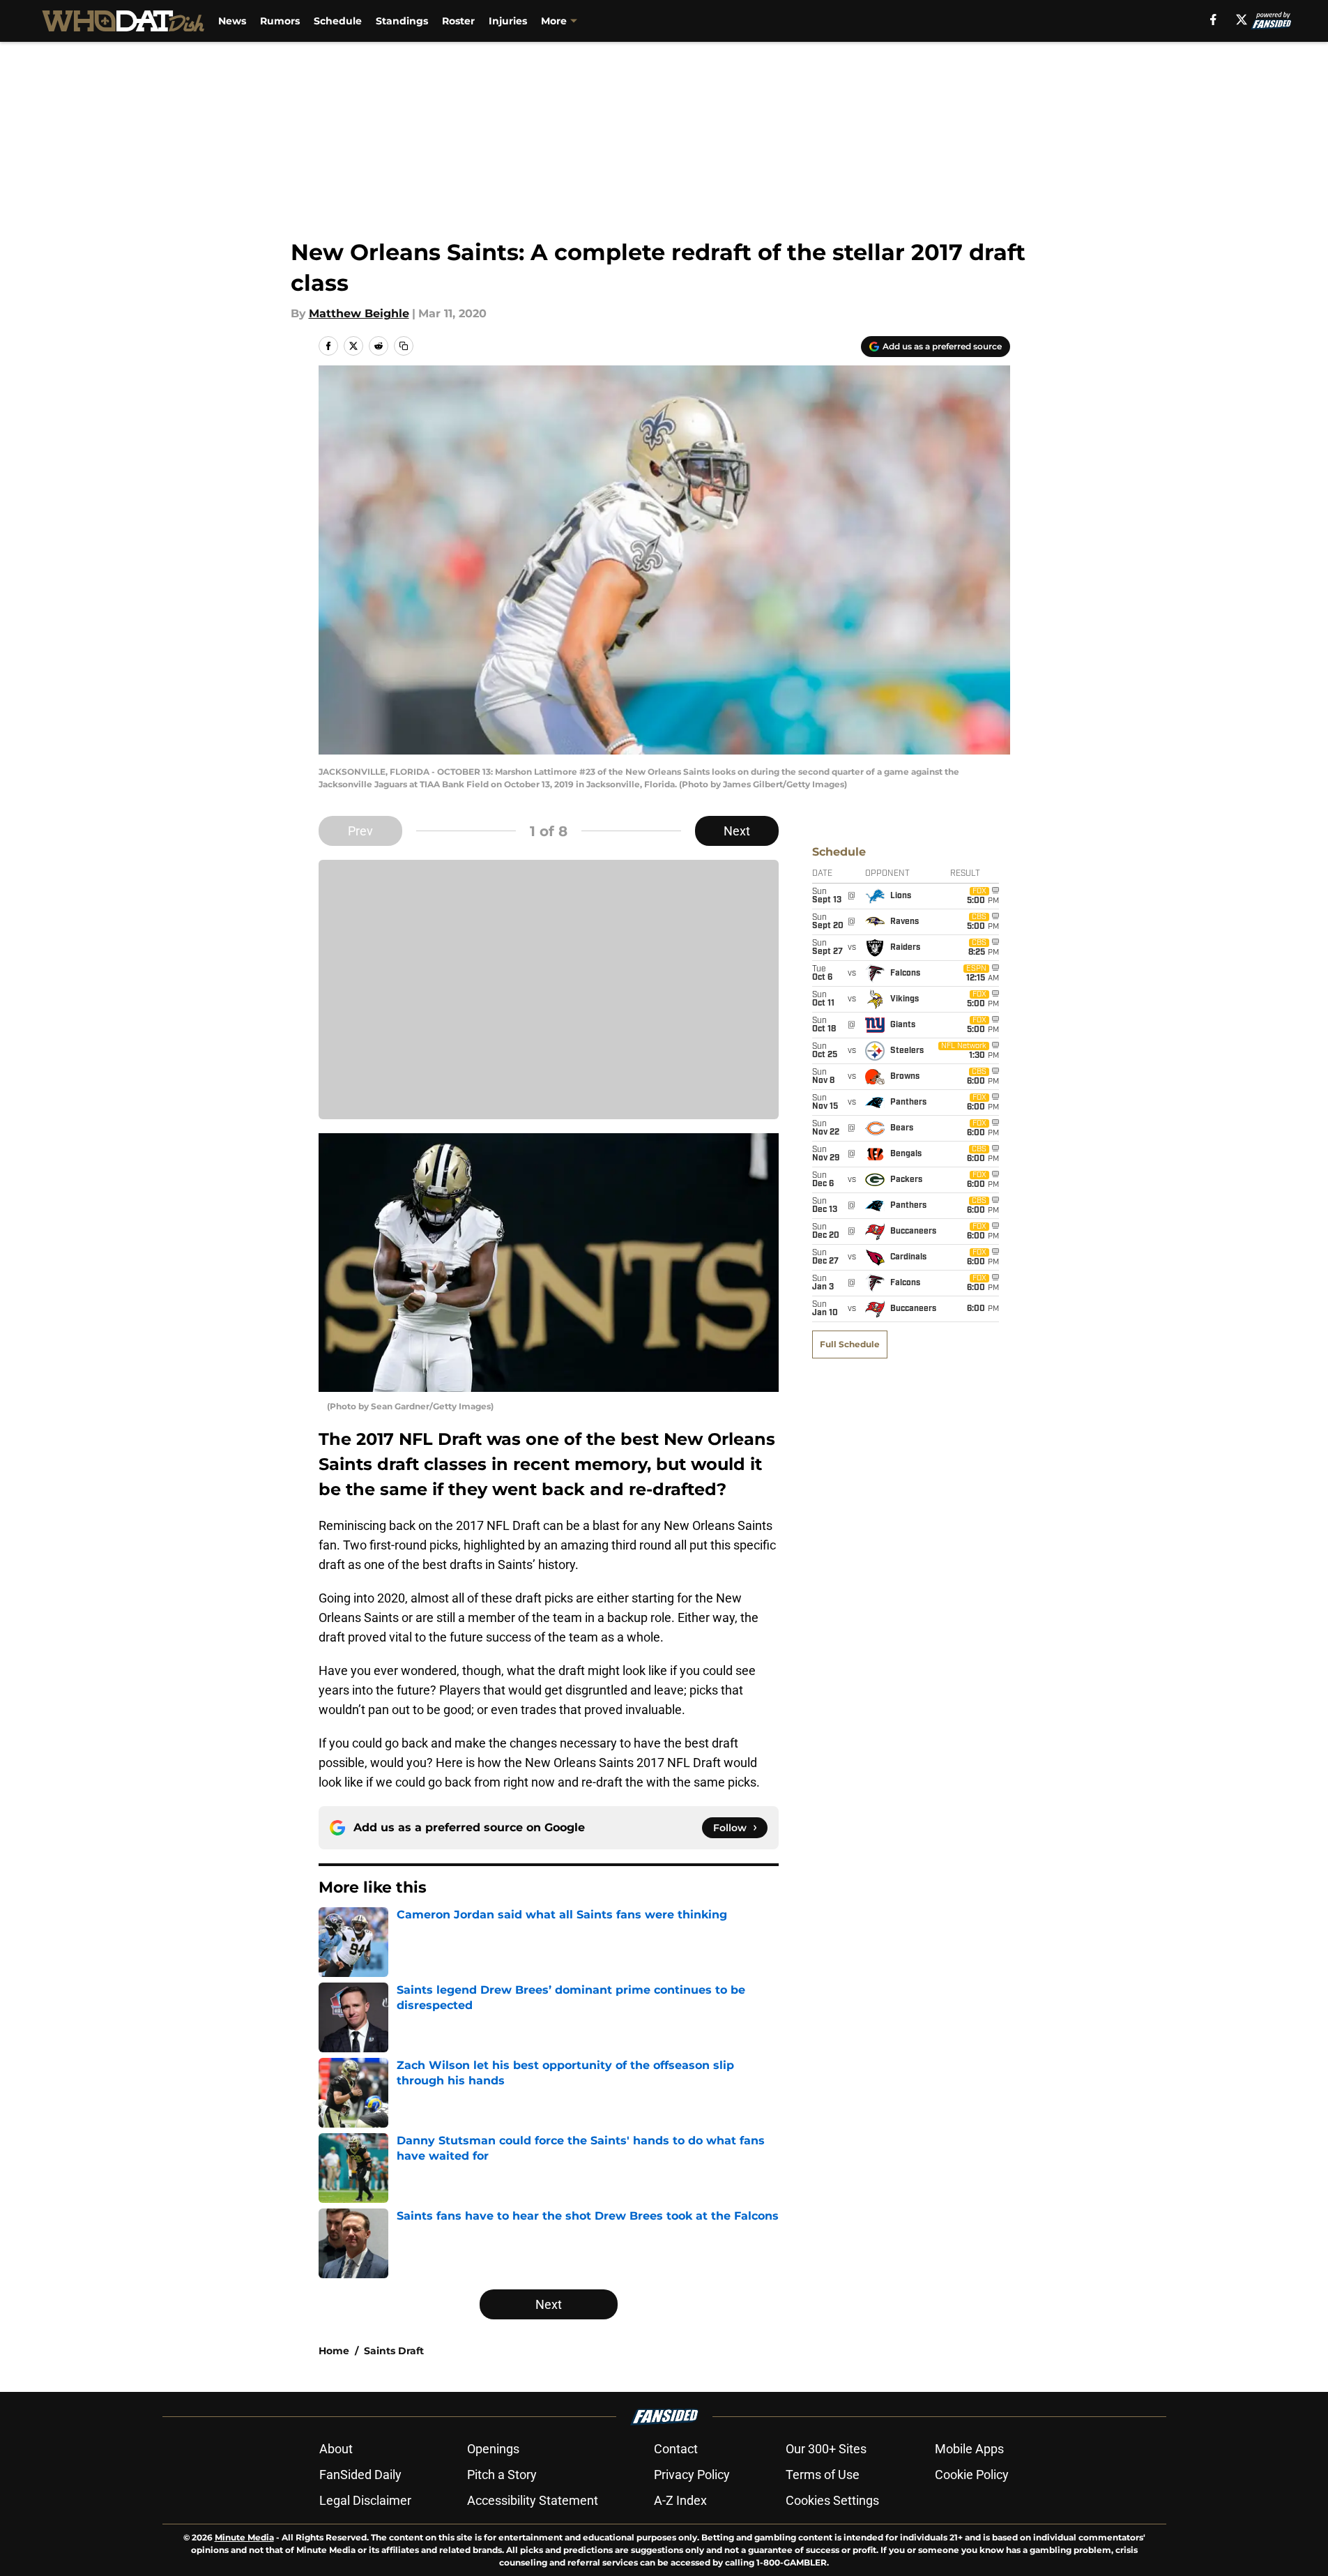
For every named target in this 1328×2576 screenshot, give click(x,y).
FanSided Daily (360, 2475)
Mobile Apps (969, 2449)
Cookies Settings (832, 2500)
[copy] (404, 346)
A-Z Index (680, 2500)
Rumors (280, 21)
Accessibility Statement (533, 2500)
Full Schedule (850, 1344)
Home (334, 2351)
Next (737, 831)
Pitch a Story (502, 2475)
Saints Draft (394, 2351)
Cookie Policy (972, 2475)
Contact (676, 2449)
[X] (1242, 20)
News (232, 21)
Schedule (338, 21)
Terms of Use (823, 2475)
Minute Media (244, 2537)
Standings (402, 21)
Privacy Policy (692, 2475)
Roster (458, 21)
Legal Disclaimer (365, 2500)
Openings (493, 2449)
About (336, 2449)
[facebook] (1213, 20)
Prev (360, 831)
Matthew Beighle (359, 313)
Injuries (508, 21)
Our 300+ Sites (826, 2449)
